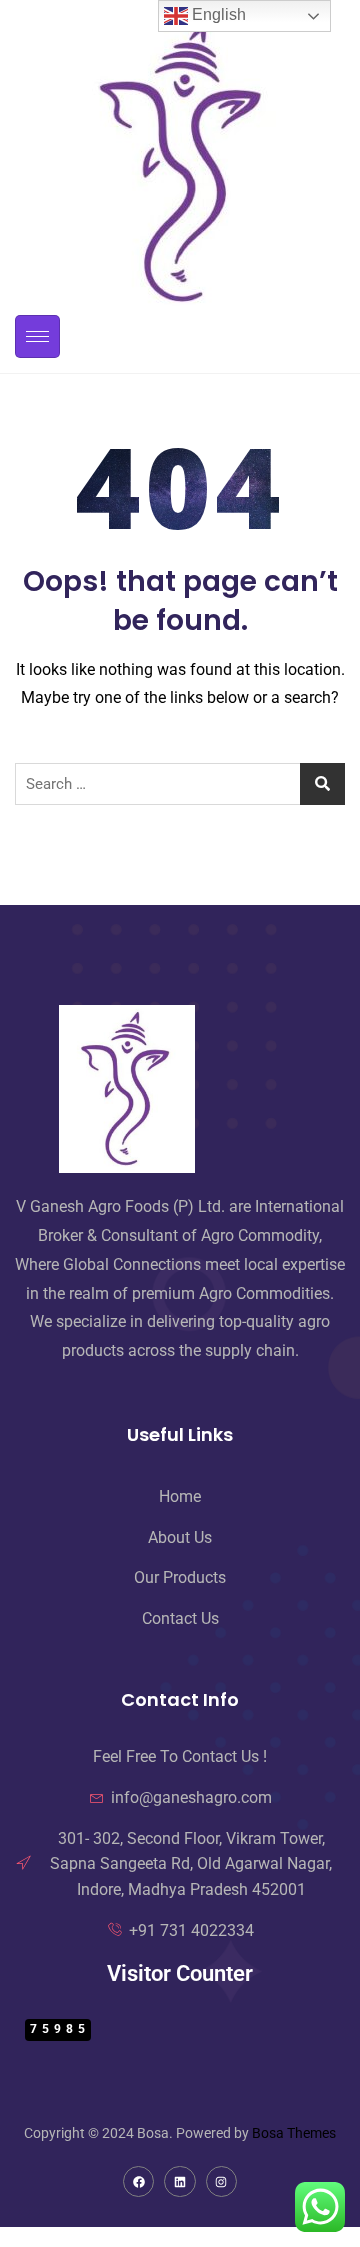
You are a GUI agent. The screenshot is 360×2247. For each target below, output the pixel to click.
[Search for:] (180, 784)
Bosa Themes (294, 2133)
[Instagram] (221, 2181)
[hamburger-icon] (37, 336)
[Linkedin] (179, 2181)
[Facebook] (138, 2181)
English (217, 14)
